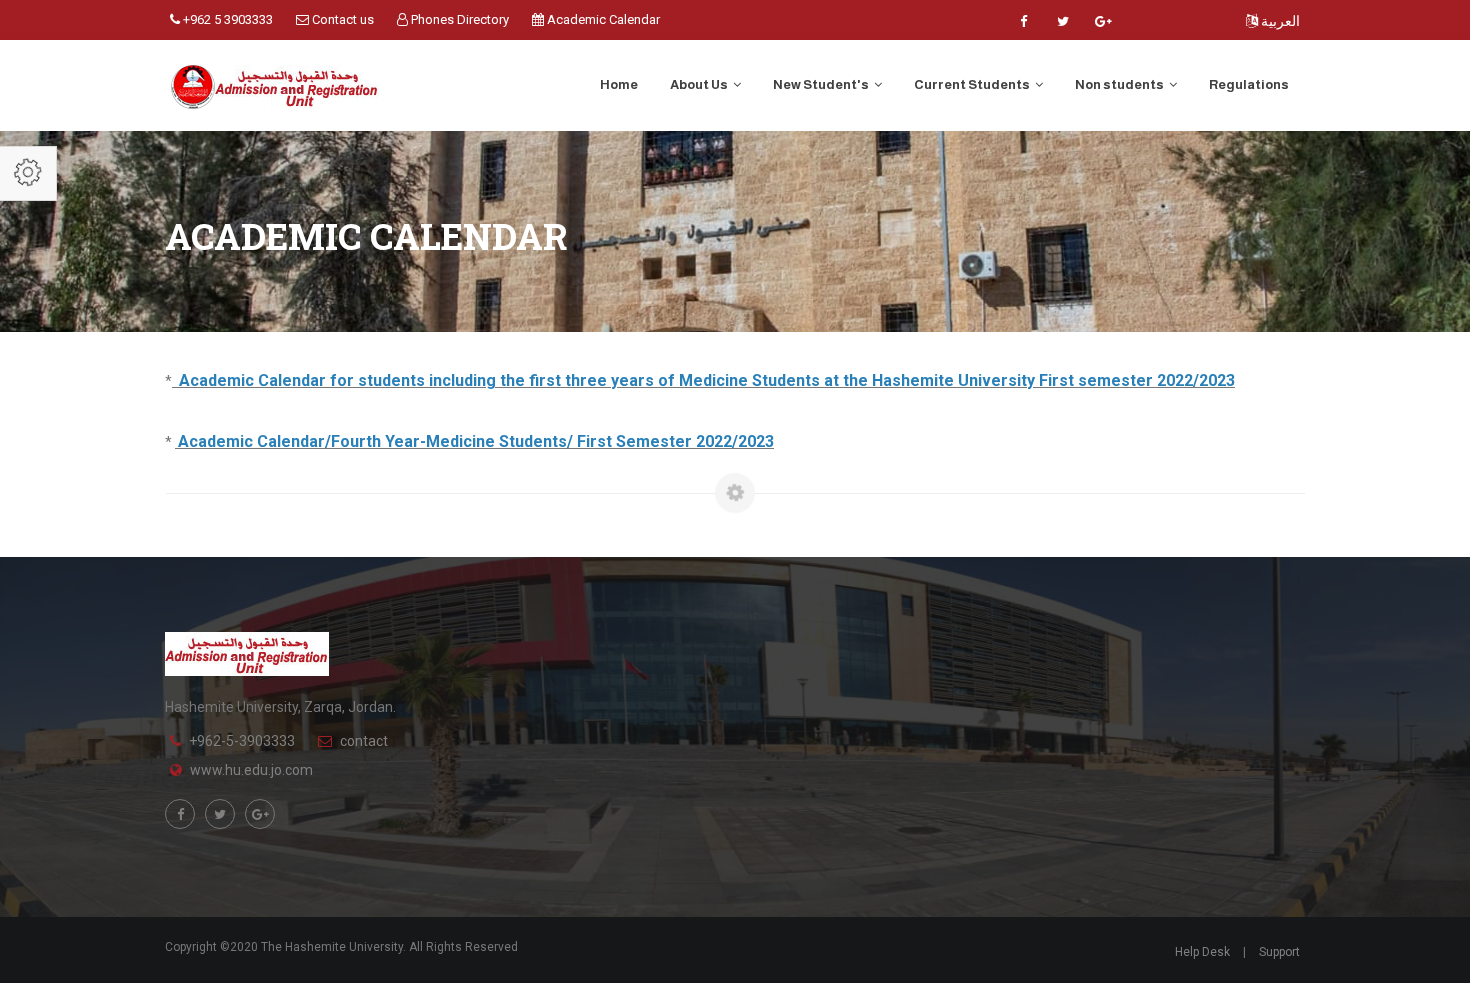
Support (1279, 952)
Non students (1120, 84)
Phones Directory (458, 19)
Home (619, 84)
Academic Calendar (602, 19)
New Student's (822, 84)
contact (364, 741)
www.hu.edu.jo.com (251, 770)
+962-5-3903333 (242, 741)
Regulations (1249, 84)
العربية (1279, 21)
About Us (700, 84)
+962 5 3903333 (226, 19)
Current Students (973, 84)
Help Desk (1202, 952)
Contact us (341, 19)
